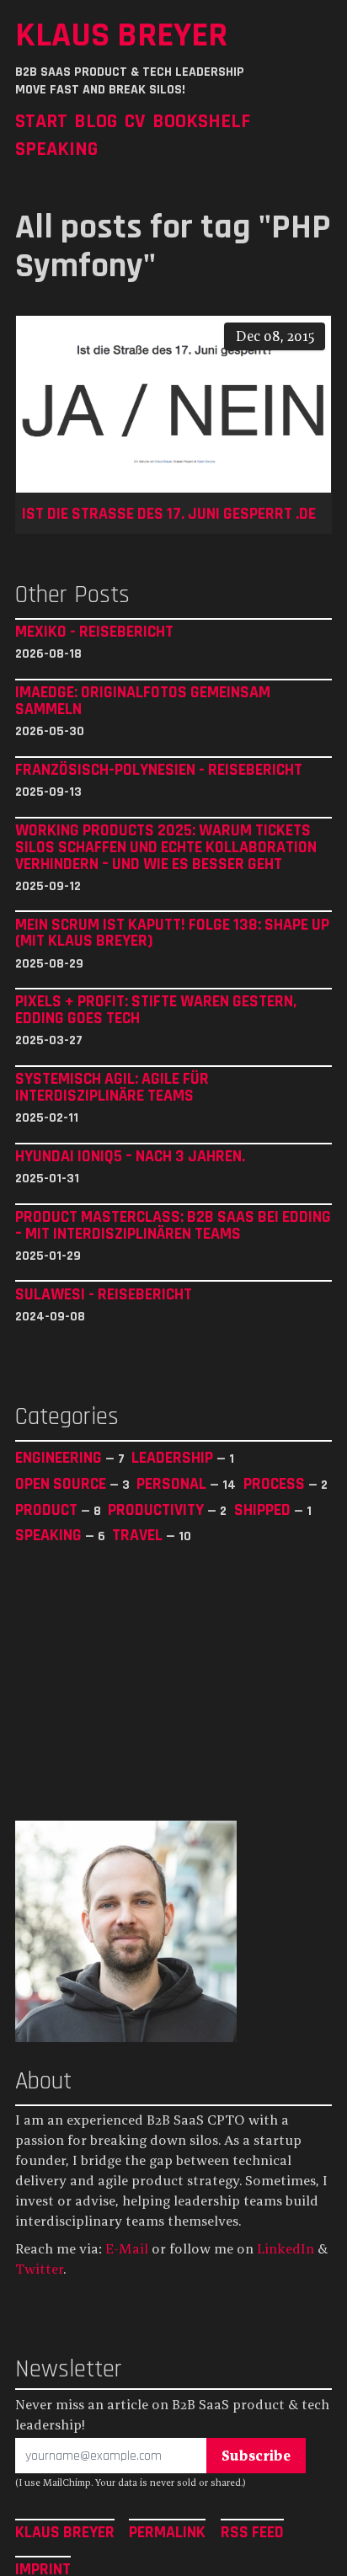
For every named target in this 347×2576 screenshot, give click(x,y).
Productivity (157, 1509)
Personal (173, 1483)
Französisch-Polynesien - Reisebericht (159, 770)
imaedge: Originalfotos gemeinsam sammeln (143, 701)
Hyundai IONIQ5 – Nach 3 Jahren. (130, 1156)
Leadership (174, 1457)
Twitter (39, 2269)
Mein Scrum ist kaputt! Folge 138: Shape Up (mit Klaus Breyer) (172, 933)
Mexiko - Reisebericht (94, 632)
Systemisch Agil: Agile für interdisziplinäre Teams (112, 1087)
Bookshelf (201, 121)
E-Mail (127, 2248)
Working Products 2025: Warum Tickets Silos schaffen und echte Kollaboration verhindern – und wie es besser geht (166, 847)
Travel (139, 1535)
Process (276, 1483)
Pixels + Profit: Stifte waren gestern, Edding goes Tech (156, 1010)
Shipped (264, 1509)
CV (135, 121)
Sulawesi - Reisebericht (104, 1294)
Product (48, 1509)
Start (41, 121)
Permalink (167, 2531)
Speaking (56, 149)
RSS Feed (252, 2531)
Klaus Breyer (121, 35)
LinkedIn (286, 2248)
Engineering (60, 1457)
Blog (96, 121)
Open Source (62, 1483)
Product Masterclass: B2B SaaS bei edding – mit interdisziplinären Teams (173, 1225)
